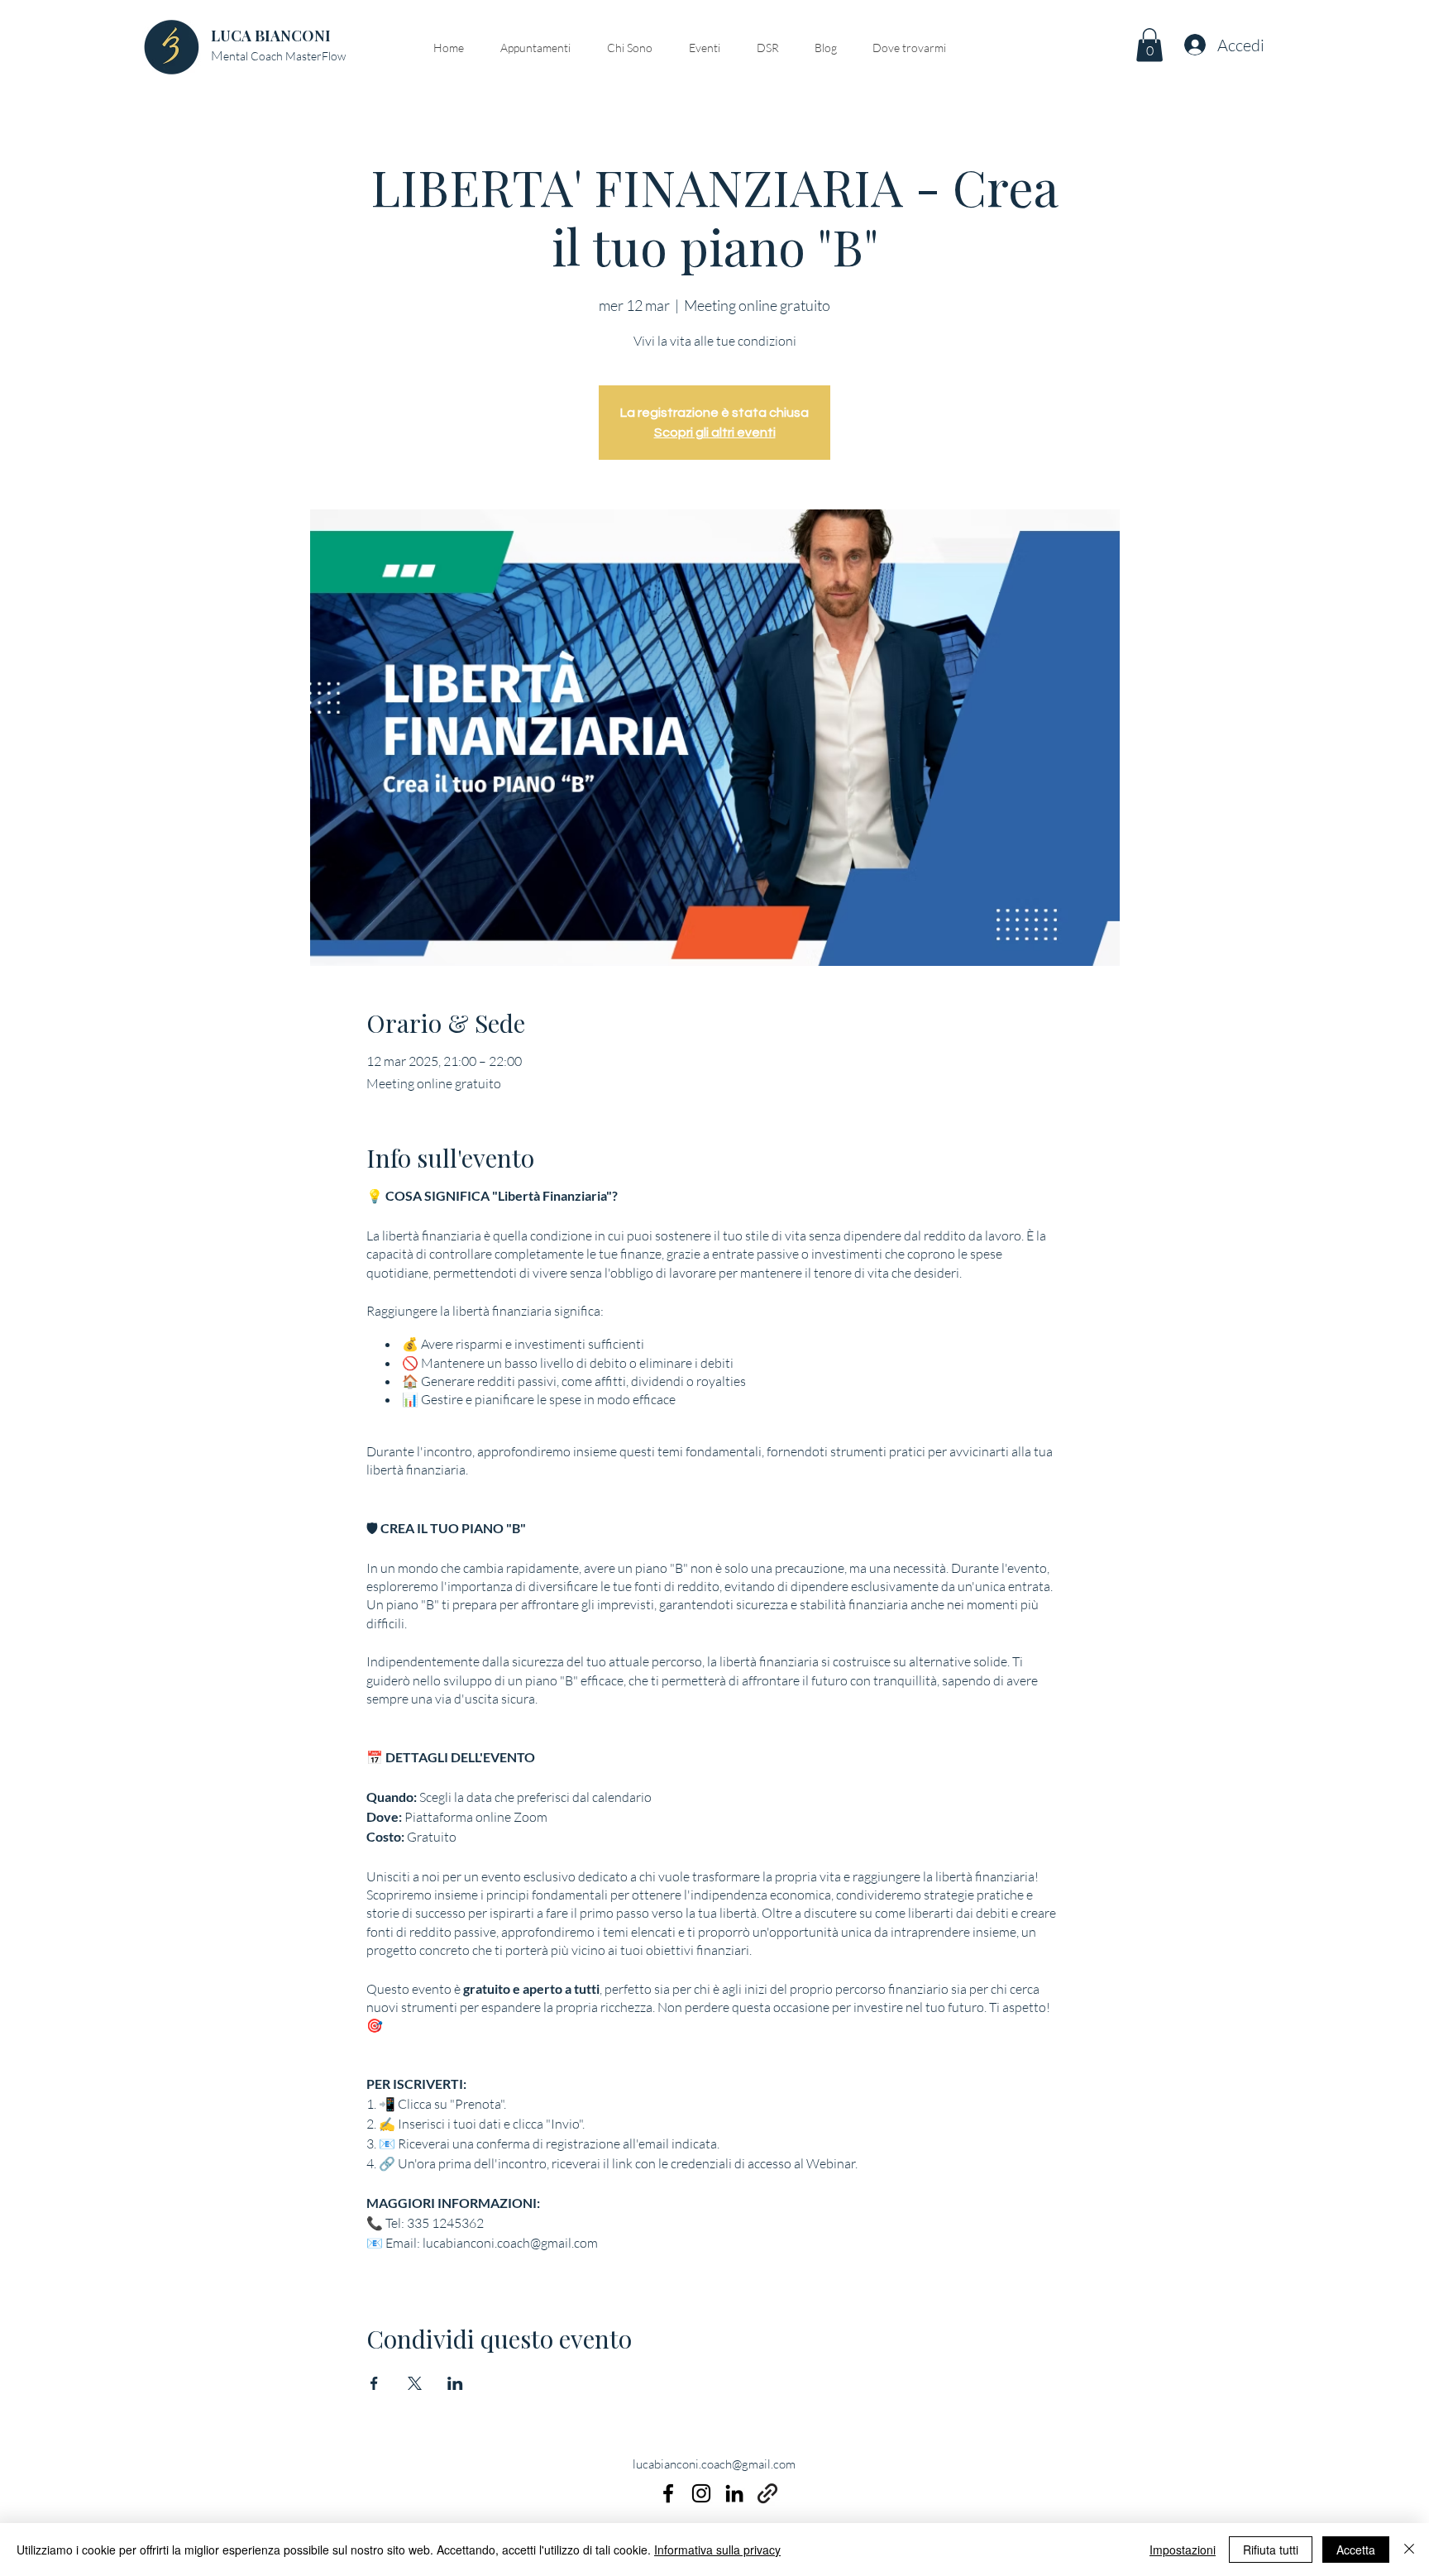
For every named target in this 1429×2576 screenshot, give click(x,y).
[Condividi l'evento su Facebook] (374, 2383)
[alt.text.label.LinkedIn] (734, 2493)
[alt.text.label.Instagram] (701, 2493)
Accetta (1356, 2550)
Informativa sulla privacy (717, 2550)
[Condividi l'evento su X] (415, 2383)
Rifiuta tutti (1271, 2550)
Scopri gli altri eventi (715, 433)
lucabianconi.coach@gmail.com (714, 2464)
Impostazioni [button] (1183, 2550)
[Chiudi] (1409, 2550)
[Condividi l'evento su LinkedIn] (455, 2383)
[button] (1149, 45)
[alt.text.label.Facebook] (668, 2493)
